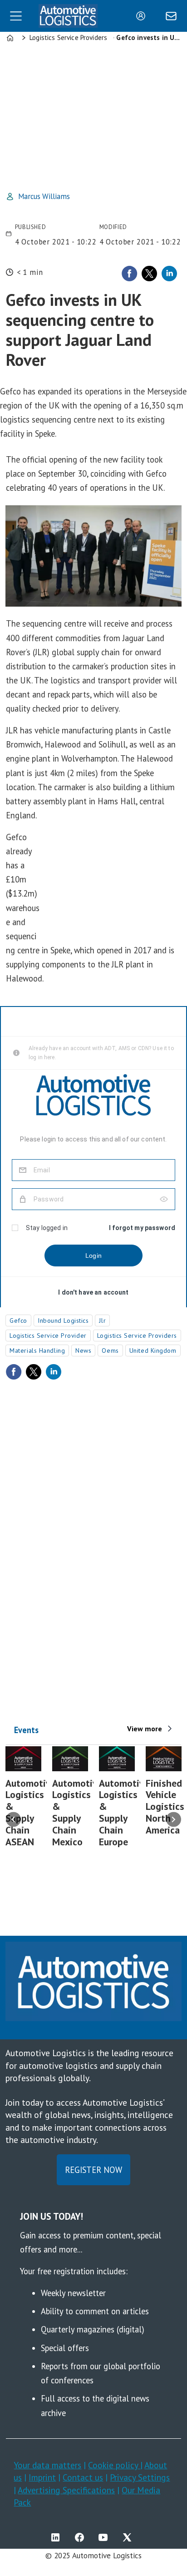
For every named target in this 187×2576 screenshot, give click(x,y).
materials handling (37, 1350)
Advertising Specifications (66, 2490)
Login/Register (143, 16)
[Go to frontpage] (68, 16)
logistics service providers (137, 1335)
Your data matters (47, 2465)
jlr (102, 1320)
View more (145, 1729)
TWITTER (129, 2537)
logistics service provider (48, 1335)
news (83, 1350)
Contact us (83, 2477)
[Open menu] (16, 16)
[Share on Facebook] (129, 274)
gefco (18, 1320)
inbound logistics (63, 1320)
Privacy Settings (140, 2477)
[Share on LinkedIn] (169, 274)
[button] (13, 1820)
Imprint (42, 2477)
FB (82, 2537)
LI (58, 2537)
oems (110, 1350)
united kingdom (153, 1350)
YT (105, 2537)
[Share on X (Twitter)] (149, 274)
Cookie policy (114, 2465)
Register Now (93, 2170)
